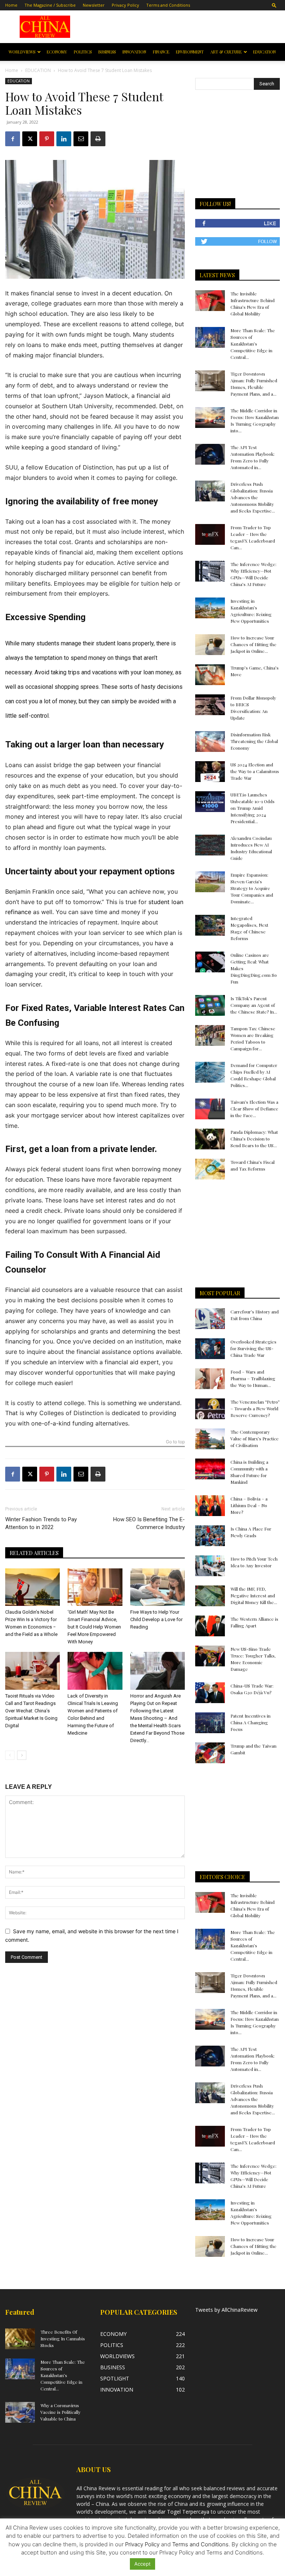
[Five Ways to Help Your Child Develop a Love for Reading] (158, 1587)
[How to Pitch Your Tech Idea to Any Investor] (210, 1566)
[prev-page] (10, 1755)
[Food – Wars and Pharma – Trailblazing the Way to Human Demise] (210, 1379)
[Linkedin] (64, 139)
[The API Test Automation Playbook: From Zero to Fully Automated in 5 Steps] (210, 454)
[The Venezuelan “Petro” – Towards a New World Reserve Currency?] (210, 1409)
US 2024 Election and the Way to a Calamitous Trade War (255, 771)
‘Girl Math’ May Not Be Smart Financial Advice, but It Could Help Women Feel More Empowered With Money (94, 1627)
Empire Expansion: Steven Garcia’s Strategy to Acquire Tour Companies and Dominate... (252, 888)
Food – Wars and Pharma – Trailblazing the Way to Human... (253, 1378)
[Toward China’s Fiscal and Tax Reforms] (210, 1169)
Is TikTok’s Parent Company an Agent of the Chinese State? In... (254, 1005)
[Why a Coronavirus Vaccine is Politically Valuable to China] (20, 2412)
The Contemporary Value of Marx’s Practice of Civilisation (255, 1438)
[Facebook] (13, 139)
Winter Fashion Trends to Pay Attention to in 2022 (41, 1523)
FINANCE (161, 52)
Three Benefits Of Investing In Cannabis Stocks (63, 2338)
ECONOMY (57, 52)
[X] (30, 139)
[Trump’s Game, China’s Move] (210, 675)
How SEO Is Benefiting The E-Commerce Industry (149, 1523)
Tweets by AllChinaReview (226, 2310)
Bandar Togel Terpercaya (179, 2512)
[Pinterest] (47, 139)
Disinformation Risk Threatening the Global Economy (254, 741)
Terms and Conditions (168, 5)
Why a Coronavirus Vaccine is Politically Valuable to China (60, 2412)
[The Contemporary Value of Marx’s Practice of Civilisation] (210, 1439)
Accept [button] (142, 2564)
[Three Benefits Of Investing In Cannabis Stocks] (20, 2339)
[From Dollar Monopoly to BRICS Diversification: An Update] (210, 705)
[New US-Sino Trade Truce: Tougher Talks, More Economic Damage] (210, 1656)
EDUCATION (264, 52)
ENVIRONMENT (190, 52)
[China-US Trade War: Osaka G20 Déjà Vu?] (210, 1693)
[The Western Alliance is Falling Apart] (210, 1626)
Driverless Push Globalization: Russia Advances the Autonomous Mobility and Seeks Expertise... (253, 497)
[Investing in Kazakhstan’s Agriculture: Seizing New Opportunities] (210, 608)
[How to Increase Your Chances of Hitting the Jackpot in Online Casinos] (210, 645)
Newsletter (94, 5)
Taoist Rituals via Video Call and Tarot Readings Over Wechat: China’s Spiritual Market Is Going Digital (31, 1711)
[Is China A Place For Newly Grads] (210, 1536)
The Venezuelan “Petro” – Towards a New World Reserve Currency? (255, 1408)
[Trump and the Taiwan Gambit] (210, 1753)
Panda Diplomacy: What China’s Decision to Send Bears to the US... (254, 1139)
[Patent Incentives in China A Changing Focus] (210, 1723)
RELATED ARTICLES (34, 1553)
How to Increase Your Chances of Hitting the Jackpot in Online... (253, 644)
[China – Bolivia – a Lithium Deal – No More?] (210, 1506)
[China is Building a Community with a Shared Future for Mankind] (210, 1469)
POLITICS (83, 52)
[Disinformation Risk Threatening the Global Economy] (210, 742)
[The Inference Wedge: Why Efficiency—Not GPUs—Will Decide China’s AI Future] (210, 571)
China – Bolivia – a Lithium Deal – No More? (249, 1505)
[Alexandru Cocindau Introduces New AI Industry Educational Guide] (210, 845)
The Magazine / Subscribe (50, 5)
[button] (274, 5)
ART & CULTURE (226, 52)
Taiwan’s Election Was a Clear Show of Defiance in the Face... (254, 1109)
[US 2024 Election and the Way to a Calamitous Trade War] (210, 772)
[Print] (98, 139)
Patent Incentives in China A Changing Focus (250, 1722)
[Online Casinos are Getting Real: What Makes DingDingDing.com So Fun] (210, 962)
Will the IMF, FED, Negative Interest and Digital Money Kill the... (254, 1595)
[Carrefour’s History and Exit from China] (210, 1319)
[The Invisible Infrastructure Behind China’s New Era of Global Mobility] (210, 301)
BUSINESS (107, 52)
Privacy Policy (125, 5)
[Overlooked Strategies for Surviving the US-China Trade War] (210, 1349)
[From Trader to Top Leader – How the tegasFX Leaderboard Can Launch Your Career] (210, 534)
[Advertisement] (182, 27)
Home (11, 5)
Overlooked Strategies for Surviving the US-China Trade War (253, 1348)
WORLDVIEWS (22, 52)
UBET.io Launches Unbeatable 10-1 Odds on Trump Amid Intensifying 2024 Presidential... (253, 808)
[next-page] (22, 1755)
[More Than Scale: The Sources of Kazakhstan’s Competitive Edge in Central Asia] (210, 337)
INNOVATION (134, 52)
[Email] (81, 139)
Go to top (175, 1442)
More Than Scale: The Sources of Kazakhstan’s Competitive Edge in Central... (253, 344)
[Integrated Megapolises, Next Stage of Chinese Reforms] (210, 925)
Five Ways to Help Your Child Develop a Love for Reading (156, 1619)
